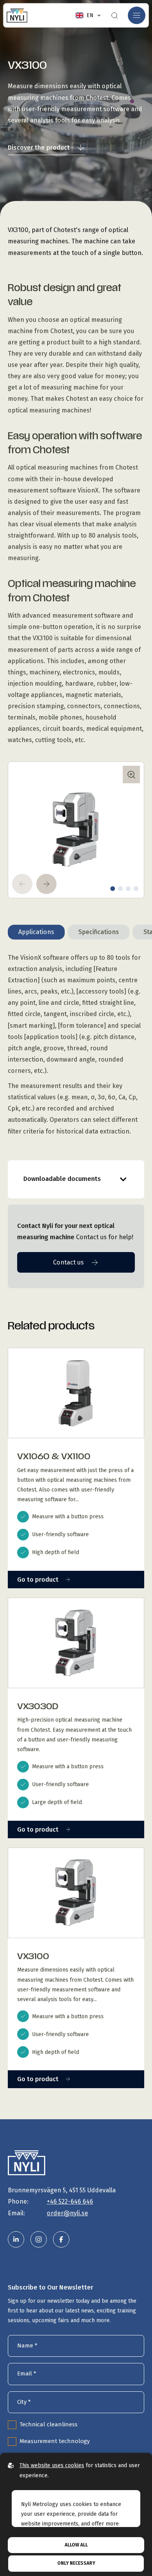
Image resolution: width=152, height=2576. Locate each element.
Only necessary (76, 2563)
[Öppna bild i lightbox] (131, 775)
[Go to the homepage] (17, 15)
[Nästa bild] (46, 884)
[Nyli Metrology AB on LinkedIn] (16, 2239)
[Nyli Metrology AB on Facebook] (61, 2239)
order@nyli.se (67, 2213)
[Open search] (115, 16)
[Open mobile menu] (137, 15)
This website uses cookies (52, 2465)
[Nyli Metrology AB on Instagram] (39, 2239)
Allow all (76, 2545)
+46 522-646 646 (70, 2201)
